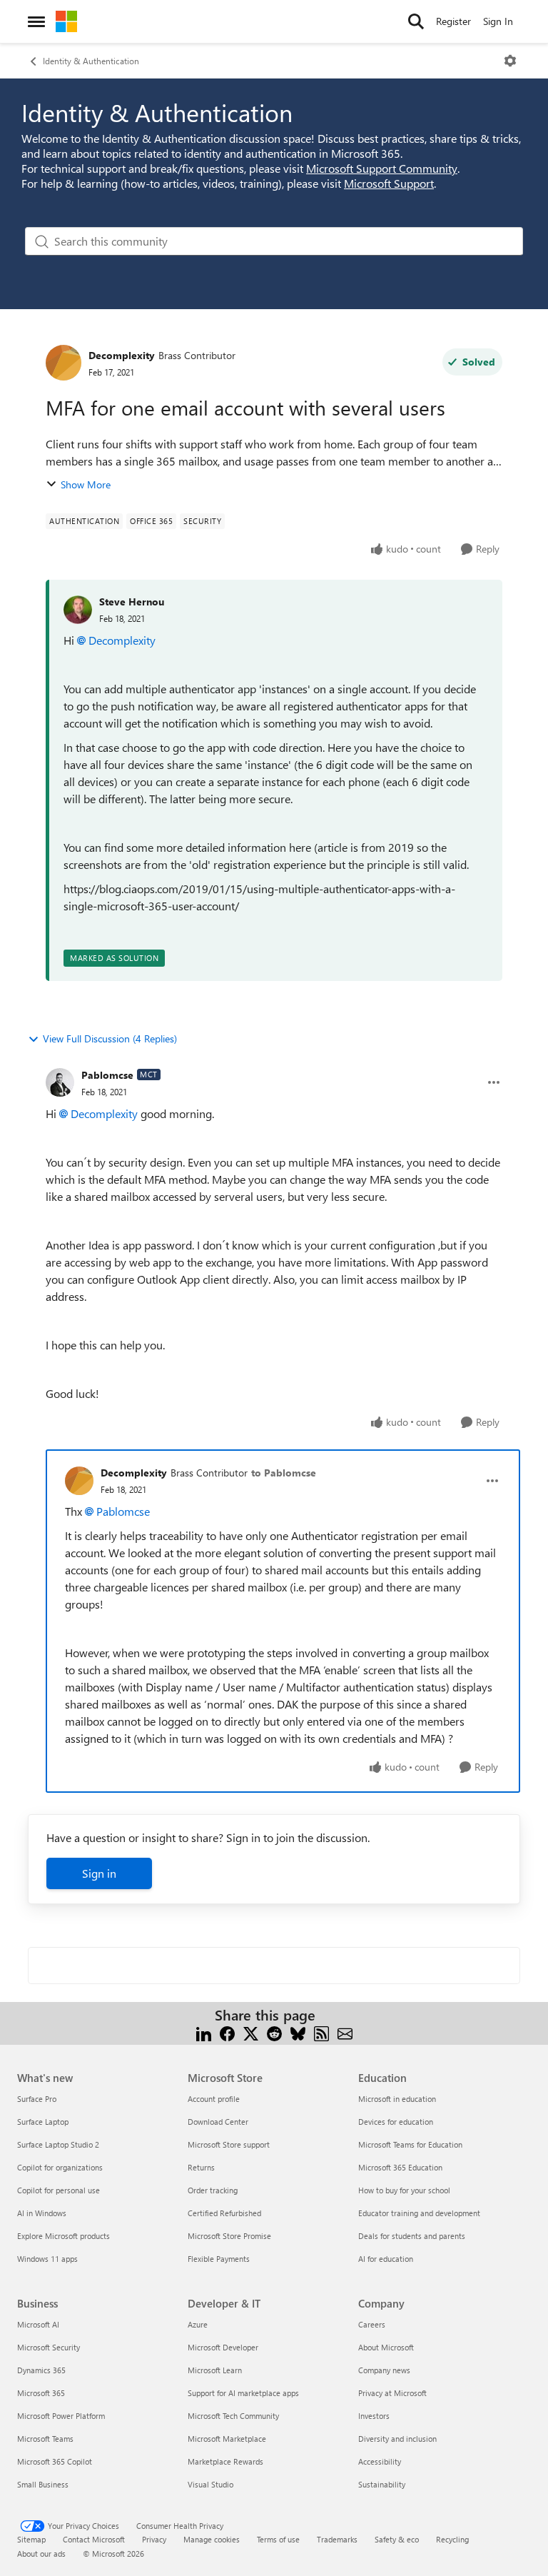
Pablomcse (107, 1075)
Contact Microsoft (94, 2539)
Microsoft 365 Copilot (55, 2461)
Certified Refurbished (224, 2213)
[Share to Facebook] (227, 2032)
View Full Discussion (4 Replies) (110, 1038)
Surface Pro (37, 2099)
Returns (201, 2167)
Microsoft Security (49, 2347)
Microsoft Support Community (382, 168)
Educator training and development (419, 2213)
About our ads (41, 2554)
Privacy (154, 2539)
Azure (198, 2324)
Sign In (498, 21)
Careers (372, 2324)
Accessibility (380, 2461)
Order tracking (213, 2190)
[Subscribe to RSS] (321, 2032)
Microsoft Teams (45, 2439)
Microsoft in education (397, 2099)
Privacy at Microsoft (392, 2393)
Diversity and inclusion (397, 2439)
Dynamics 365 (41, 2370)
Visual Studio (210, 2484)
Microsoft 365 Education (400, 2167)
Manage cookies (212, 2539)
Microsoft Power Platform (61, 2416)
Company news (384, 2370)
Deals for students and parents (412, 2236)
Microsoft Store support (229, 2144)
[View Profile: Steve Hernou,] (78, 610)
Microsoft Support (389, 183)
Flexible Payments (219, 2259)
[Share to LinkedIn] (204, 2032)
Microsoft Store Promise (229, 2236)
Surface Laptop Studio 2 (58, 2144)
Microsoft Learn (215, 2370)
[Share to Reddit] (274, 2032)
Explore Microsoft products (64, 2236)
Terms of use (278, 2539)
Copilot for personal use (59, 2190)
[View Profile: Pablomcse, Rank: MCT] (60, 1082)
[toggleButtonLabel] (510, 61)
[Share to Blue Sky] (298, 2032)
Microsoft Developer (223, 2347)
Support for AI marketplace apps (243, 2393)
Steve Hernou (132, 602)
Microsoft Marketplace (227, 2439)
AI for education (386, 2259)
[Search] (416, 21)
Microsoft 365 (41, 2393)
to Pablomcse (284, 1473)
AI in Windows (42, 2213)
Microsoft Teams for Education (410, 2144)
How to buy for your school (404, 2190)
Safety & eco (397, 2539)
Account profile (214, 2099)
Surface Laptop (43, 2122)
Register (453, 21)
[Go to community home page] (66, 21)
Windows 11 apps (47, 2259)
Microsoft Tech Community (233, 2416)
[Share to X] (251, 2032)
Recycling (452, 2539)
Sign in (99, 1873)
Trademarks (337, 2539)
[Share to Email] (345, 2032)
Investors (374, 2416)
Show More (86, 484)
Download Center (218, 2122)
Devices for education (396, 2122)
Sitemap (31, 2539)
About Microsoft (386, 2347)
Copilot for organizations (60, 2167)
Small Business (43, 2484)
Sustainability (382, 2484)
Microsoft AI (38, 2324)
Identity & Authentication (91, 61)
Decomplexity (122, 355)
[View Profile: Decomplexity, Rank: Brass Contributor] (64, 363)
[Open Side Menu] (36, 21)
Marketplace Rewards (225, 2461)
